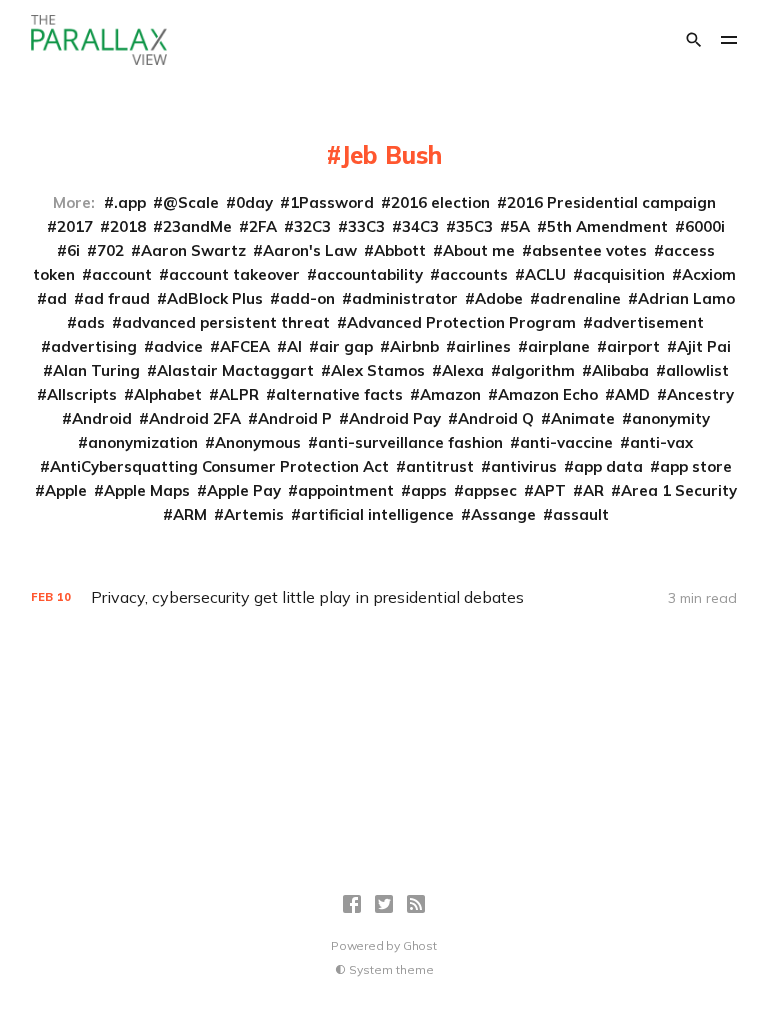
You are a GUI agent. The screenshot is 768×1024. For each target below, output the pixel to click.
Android (102, 418)
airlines (483, 346)
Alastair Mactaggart (235, 370)
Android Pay (395, 418)
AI (294, 346)
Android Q (496, 418)
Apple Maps (147, 490)
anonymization (143, 442)
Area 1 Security (679, 490)
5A (520, 226)
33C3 (366, 226)
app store (696, 466)
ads (91, 322)
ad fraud (117, 298)
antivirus (524, 466)
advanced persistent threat (226, 322)
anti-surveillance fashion (410, 442)
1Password (332, 202)
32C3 (312, 226)
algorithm (538, 370)
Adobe (499, 298)
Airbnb (414, 346)
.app (130, 202)
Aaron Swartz (193, 250)
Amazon (450, 394)
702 (110, 250)
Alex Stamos (378, 370)
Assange (503, 514)
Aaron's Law (310, 250)
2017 (75, 226)
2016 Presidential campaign (611, 202)
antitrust (440, 466)
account (122, 274)
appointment (346, 490)
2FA (263, 226)
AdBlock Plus (215, 298)
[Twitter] (384, 904)
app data (608, 466)
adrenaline (580, 298)
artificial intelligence (377, 514)
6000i (705, 226)
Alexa (463, 370)
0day (254, 202)
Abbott (400, 250)
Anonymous (258, 442)
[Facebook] (352, 904)
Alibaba (620, 370)
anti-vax (661, 442)
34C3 (420, 226)
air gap (346, 346)
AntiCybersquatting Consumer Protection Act (219, 466)
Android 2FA (195, 418)
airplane (559, 346)
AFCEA (245, 346)
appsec (490, 490)
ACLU (545, 274)
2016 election (440, 202)
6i (73, 250)
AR (593, 490)
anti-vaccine (566, 442)
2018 (128, 226)
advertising (94, 346)
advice (178, 346)
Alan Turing (96, 370)
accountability (370, 274)
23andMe (197, 226)
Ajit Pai (704, 346)
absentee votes (589, 250)
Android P (295, 418)
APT (550, 490)
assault (581, 514)
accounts (474, 274)
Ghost (420, 945)
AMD (632, 394)
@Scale (191, 202)
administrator (405, 298)
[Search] (694, 40)
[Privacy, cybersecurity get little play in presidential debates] (384, 597)
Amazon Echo (548, 394)
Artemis (254, 514)
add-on (307, 298)
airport (633, 346)
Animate (583, 418)
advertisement (648, 322)
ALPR (239, 394)
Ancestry (700, 394)
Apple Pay (244, 490)
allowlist (697, 370)
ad (57, 298)
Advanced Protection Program (461, 322)
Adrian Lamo (686, 298)
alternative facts (339, 394)
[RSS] (416, 904)
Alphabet (168, 394)
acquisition (624, 274)
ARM (190, 514)
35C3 (474, 226)
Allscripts (82, 394)
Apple (66, 490)
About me (479, 250)
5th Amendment (607, 226)
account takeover (234, 274)
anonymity (671, 418)
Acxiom (709, 274)
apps (429, 490)
